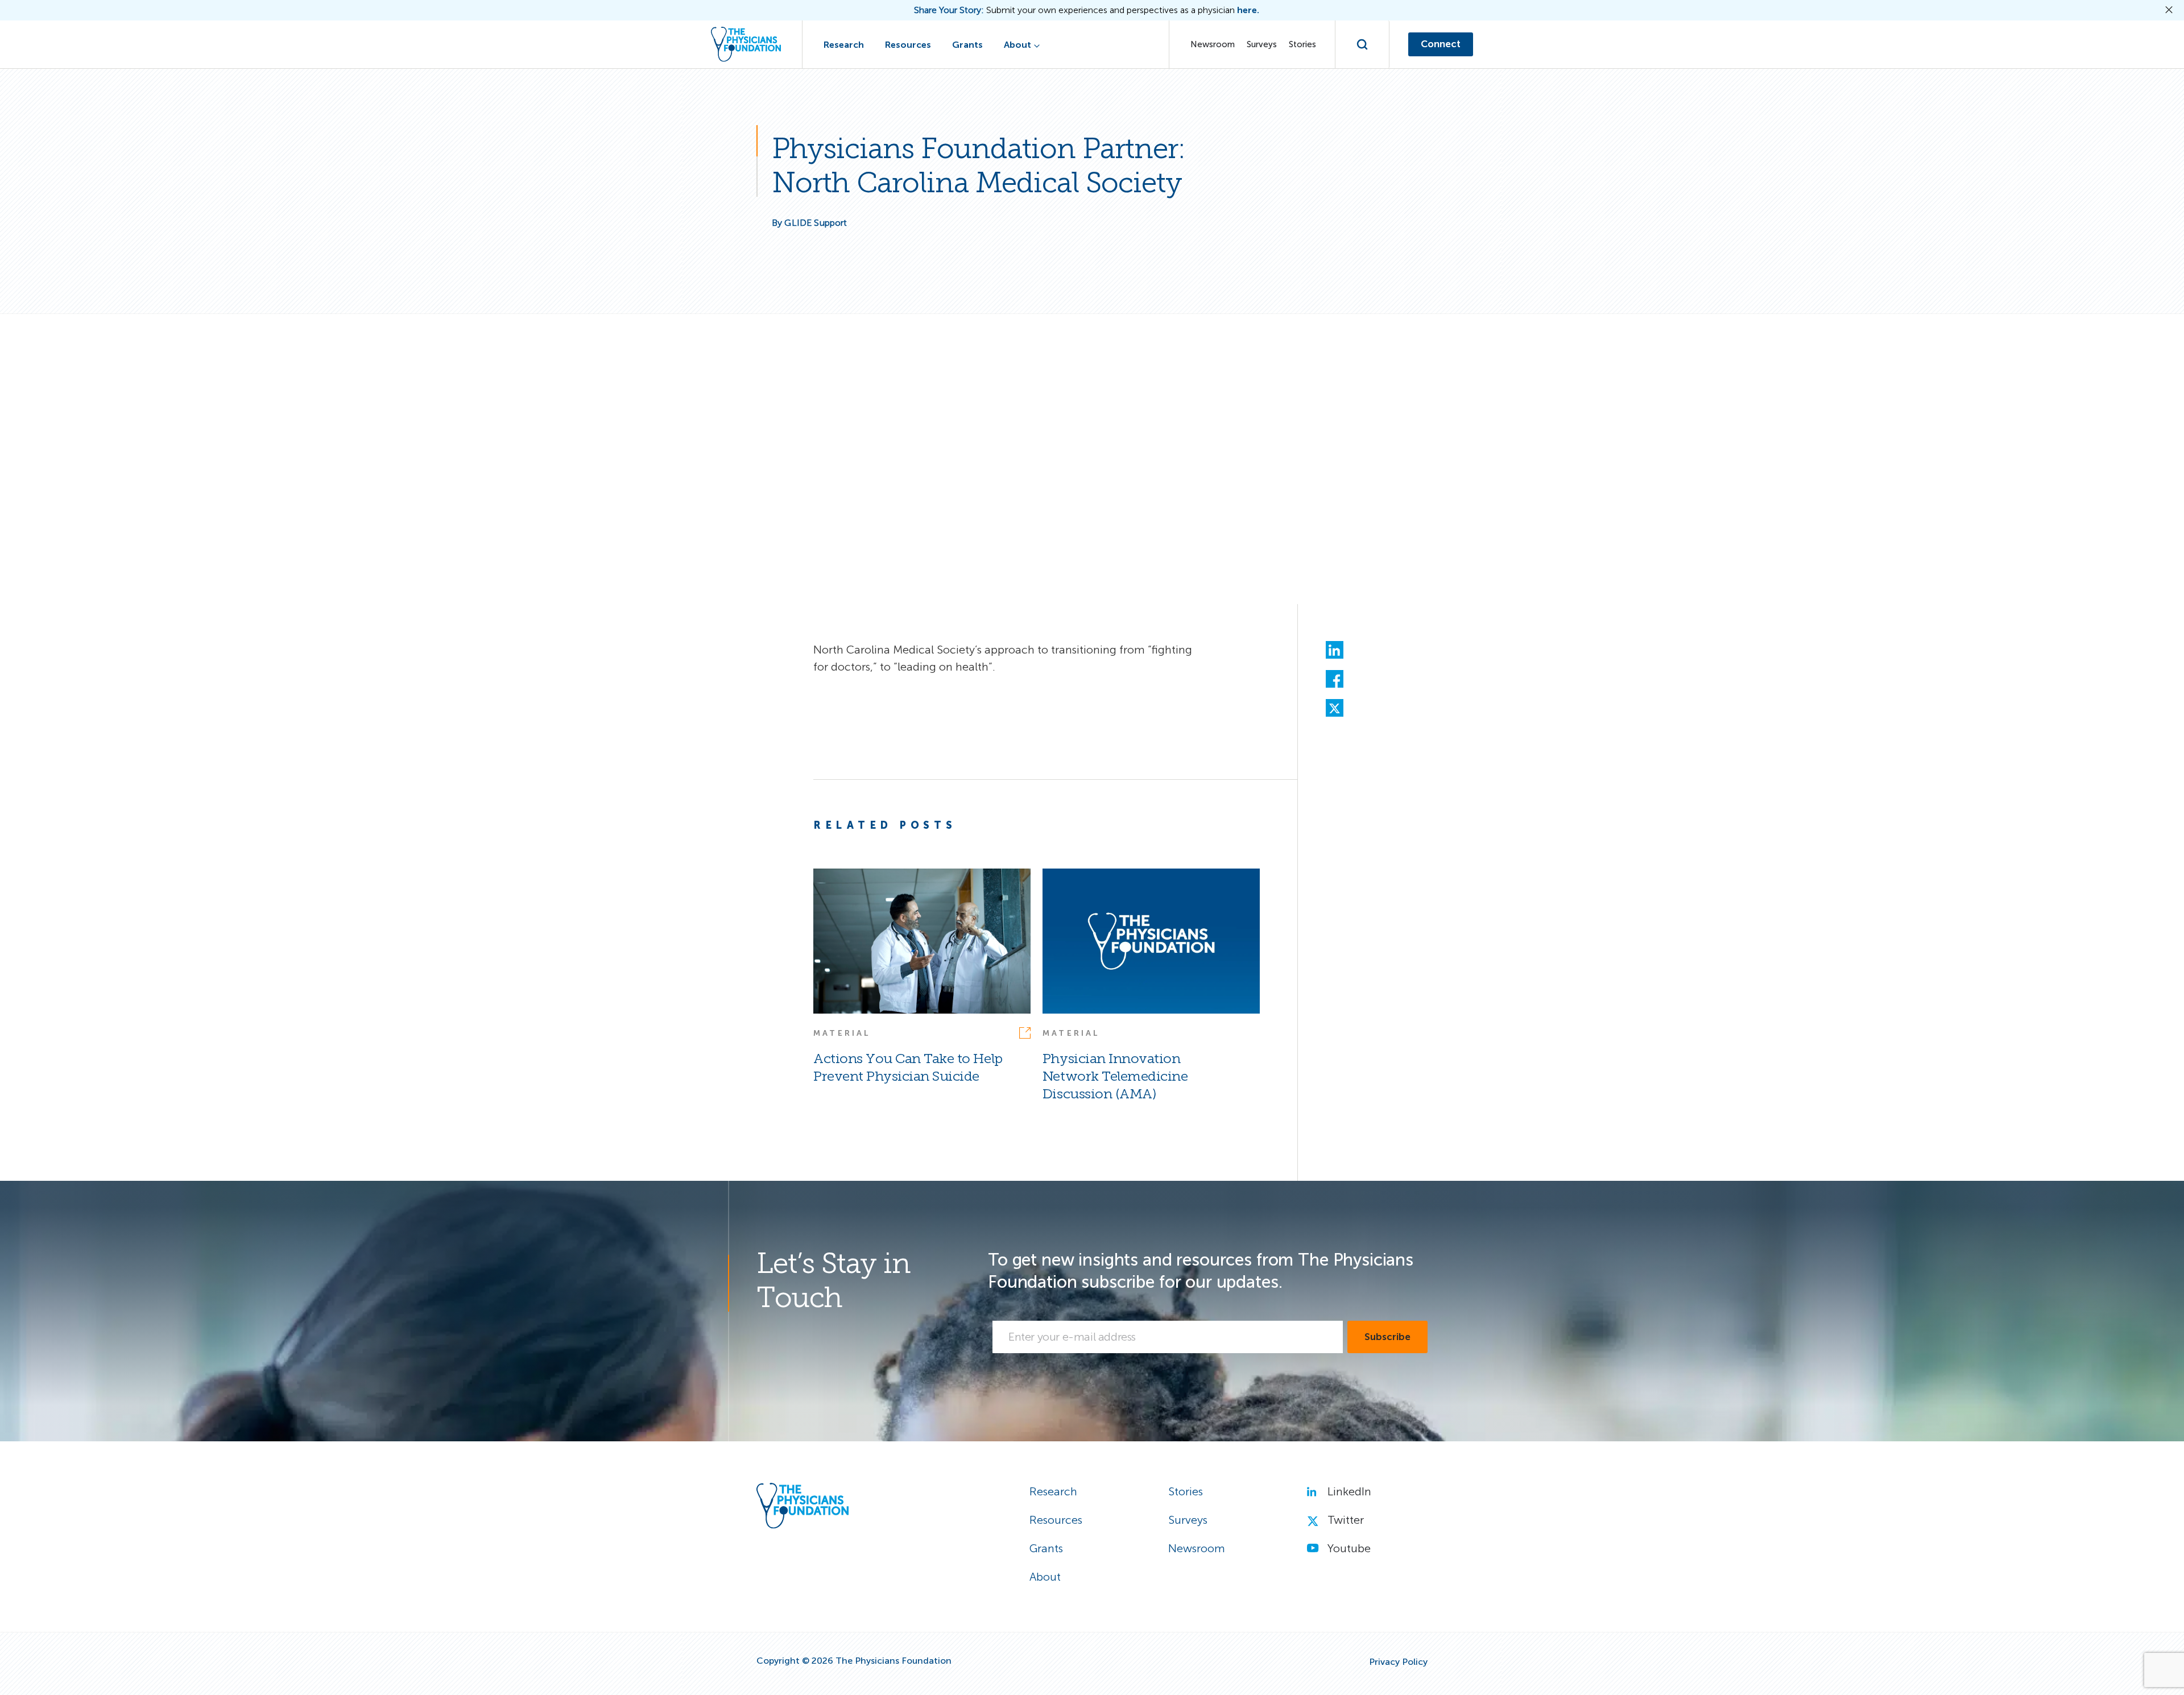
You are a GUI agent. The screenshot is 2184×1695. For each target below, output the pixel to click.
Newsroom (1213, 44)
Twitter (1346, 1520)
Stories (1302, 44)
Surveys (1262, 44)
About (1017, 45)
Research (844, 45)
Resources (908, 45)
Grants (967, 45)
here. (1248, 10)
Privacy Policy (1398, 1662)
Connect (1441, 44)
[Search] (1362, 44)
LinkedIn (1349, 1491)
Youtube (1349, 1548)
